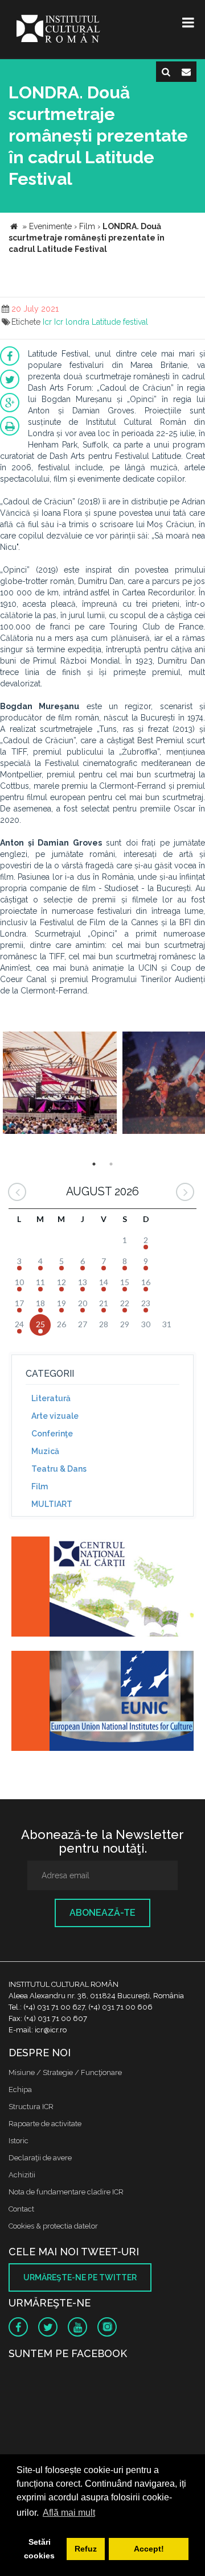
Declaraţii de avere (40, 2158)
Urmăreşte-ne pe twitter (80, 2277)
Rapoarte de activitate (45, 2124)
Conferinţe (52, 1434)
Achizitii (22, 2175)
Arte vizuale (55, 1416)
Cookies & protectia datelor (53, 2226)
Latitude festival (120, 322)
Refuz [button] (86, 2549)
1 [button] (94, 1164)
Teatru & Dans (59, 1469)
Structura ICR (31, 2107)
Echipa (20, 2090)
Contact (21, 2209)
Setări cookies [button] (39, 2549)
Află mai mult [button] (69, 2513)
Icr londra (72, 322)
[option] (60, 1084)
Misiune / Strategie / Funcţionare (65, 2072)
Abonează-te (102, 1913)
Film (40, 1486)
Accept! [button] (149, 2549)
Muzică (45, 1451)
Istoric (19, 2141)
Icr (47, 322)
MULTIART (52, 1504)
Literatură (51, 1398)
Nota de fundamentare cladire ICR (66, 2192)
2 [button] (111, 1164)
